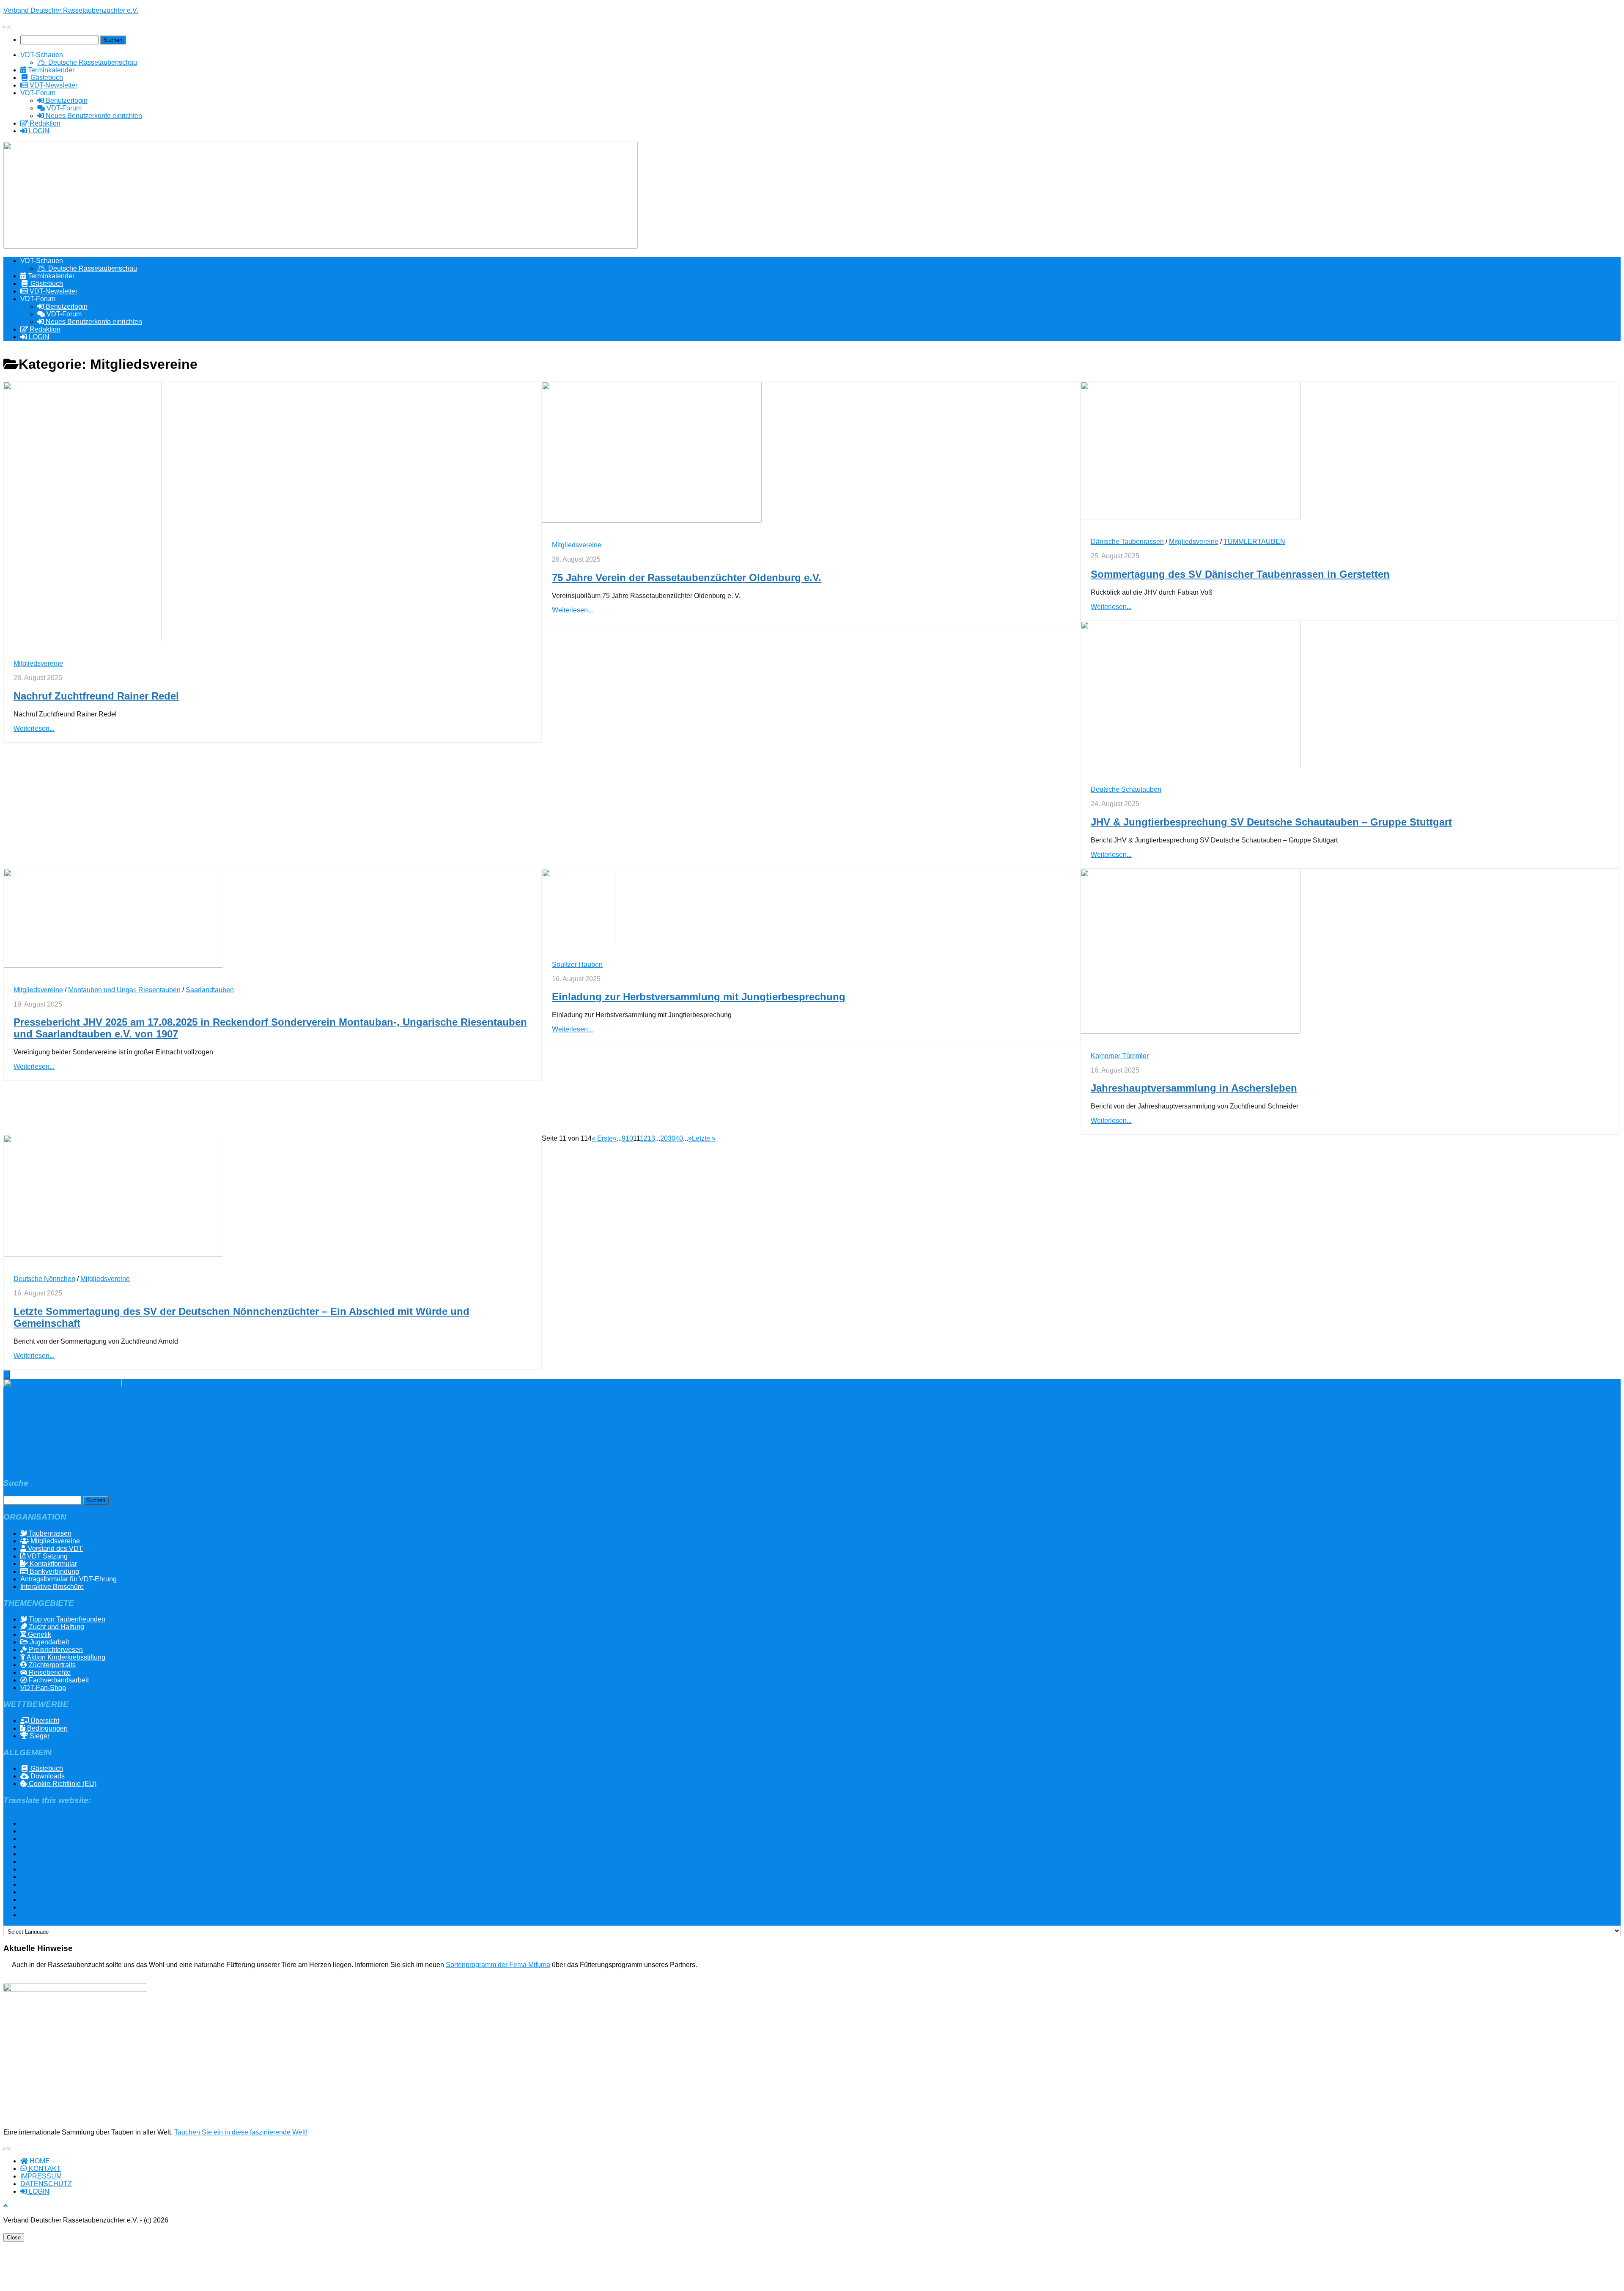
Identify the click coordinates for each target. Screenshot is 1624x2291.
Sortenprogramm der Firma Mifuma (498, 1965)
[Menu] (7, 27)
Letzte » (704, 1138)
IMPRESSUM (41, 2176)
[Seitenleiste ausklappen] (7, 1374)
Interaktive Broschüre (52, 1587)
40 (679, 1138)
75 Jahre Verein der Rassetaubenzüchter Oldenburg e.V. (687, 578)
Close (14, 2237)
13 (651, 1138)
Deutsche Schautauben (1126, 789)
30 (672, 1138)
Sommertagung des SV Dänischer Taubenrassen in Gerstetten (1240, 574)
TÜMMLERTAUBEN (1254, 542)
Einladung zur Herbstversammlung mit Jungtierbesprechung (699, 997)
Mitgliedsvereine (38, 663)
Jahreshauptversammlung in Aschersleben (1194, 1088)
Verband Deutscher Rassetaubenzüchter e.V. (71, 10)
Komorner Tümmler (1120, 1056)
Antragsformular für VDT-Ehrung (69, 1579)
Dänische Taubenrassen (1127, 542)
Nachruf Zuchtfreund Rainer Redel (96, 696)
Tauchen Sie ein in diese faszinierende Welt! (241, 2132)
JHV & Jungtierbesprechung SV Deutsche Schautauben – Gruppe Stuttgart (1271, 822)
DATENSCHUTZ (46, 2184)
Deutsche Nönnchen (44, 1279)
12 (644, 1138)
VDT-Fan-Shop (43, 1688)
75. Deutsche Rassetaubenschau (87, 62)
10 (629, 1138)
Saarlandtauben (210, 990)
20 (664, 1138)
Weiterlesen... (34, 728)
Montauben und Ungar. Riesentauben (124, 990)
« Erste (602, 1138)
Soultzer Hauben (577, 964)
